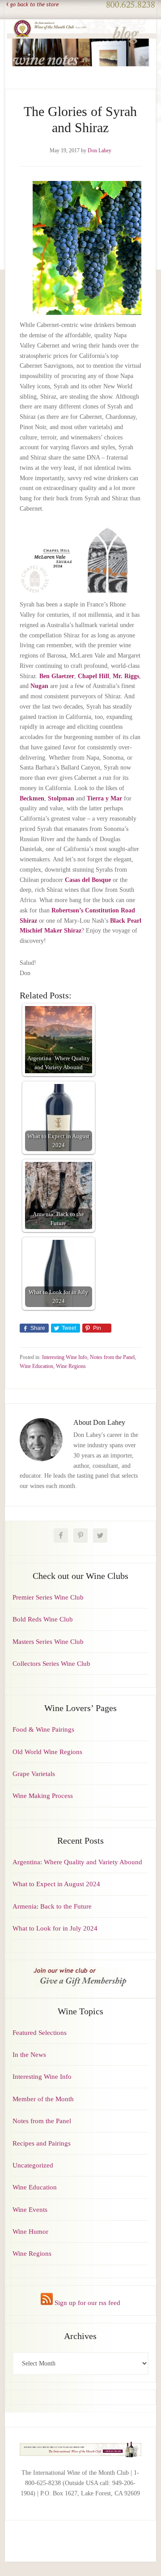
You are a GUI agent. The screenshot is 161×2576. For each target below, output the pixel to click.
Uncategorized (33, 2165)
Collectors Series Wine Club (51, 1664)
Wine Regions (71, 1366)
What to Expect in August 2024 (56, 1884)
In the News (29, 2055)
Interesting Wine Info (65, 1357)
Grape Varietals (34, 1774)
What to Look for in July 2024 (55, 1928)
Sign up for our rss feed (87, 2303)
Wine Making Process (43, 1796)
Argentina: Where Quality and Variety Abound (77, 1862)
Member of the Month (43, 2099)
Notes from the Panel (112, 1357)
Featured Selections (40, 2033)
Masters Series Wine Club (48, 1642)
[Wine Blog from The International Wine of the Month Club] (80, 26)
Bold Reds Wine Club (43, 1619)
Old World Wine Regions (47, 1752)
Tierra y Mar (104, 798)
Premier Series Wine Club (48, 1597)
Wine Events (30, 2210)
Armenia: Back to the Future (52, 1906)
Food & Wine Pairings (43, 1729)
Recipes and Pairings (42, 2143)
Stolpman (61, 798)
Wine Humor (30, 2232)
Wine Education (36, 1366)
